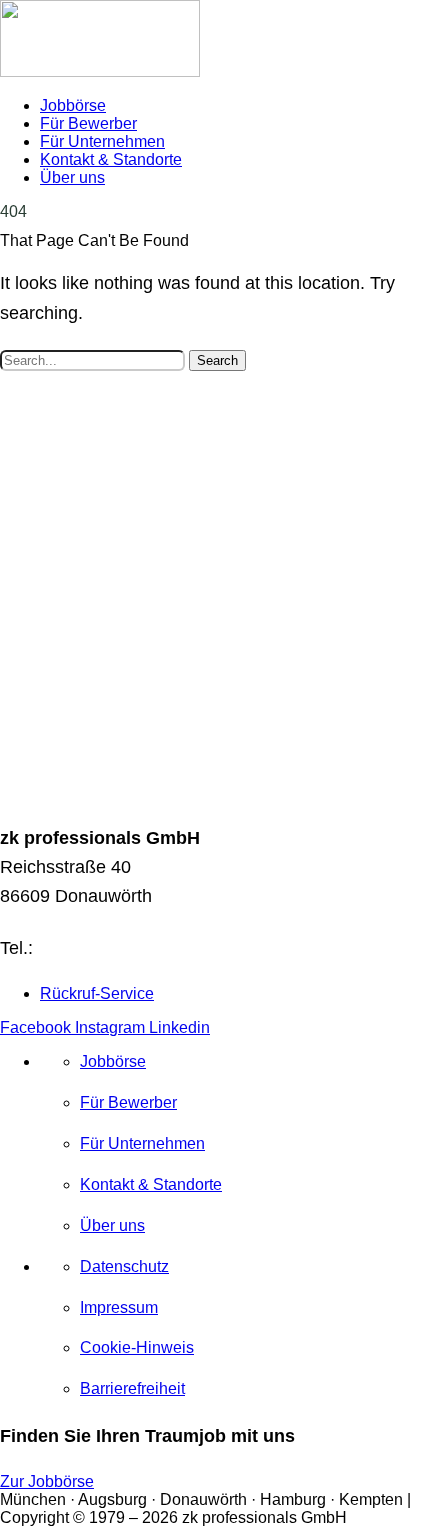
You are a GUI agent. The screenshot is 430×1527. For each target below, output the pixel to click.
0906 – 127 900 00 (113, 947)
